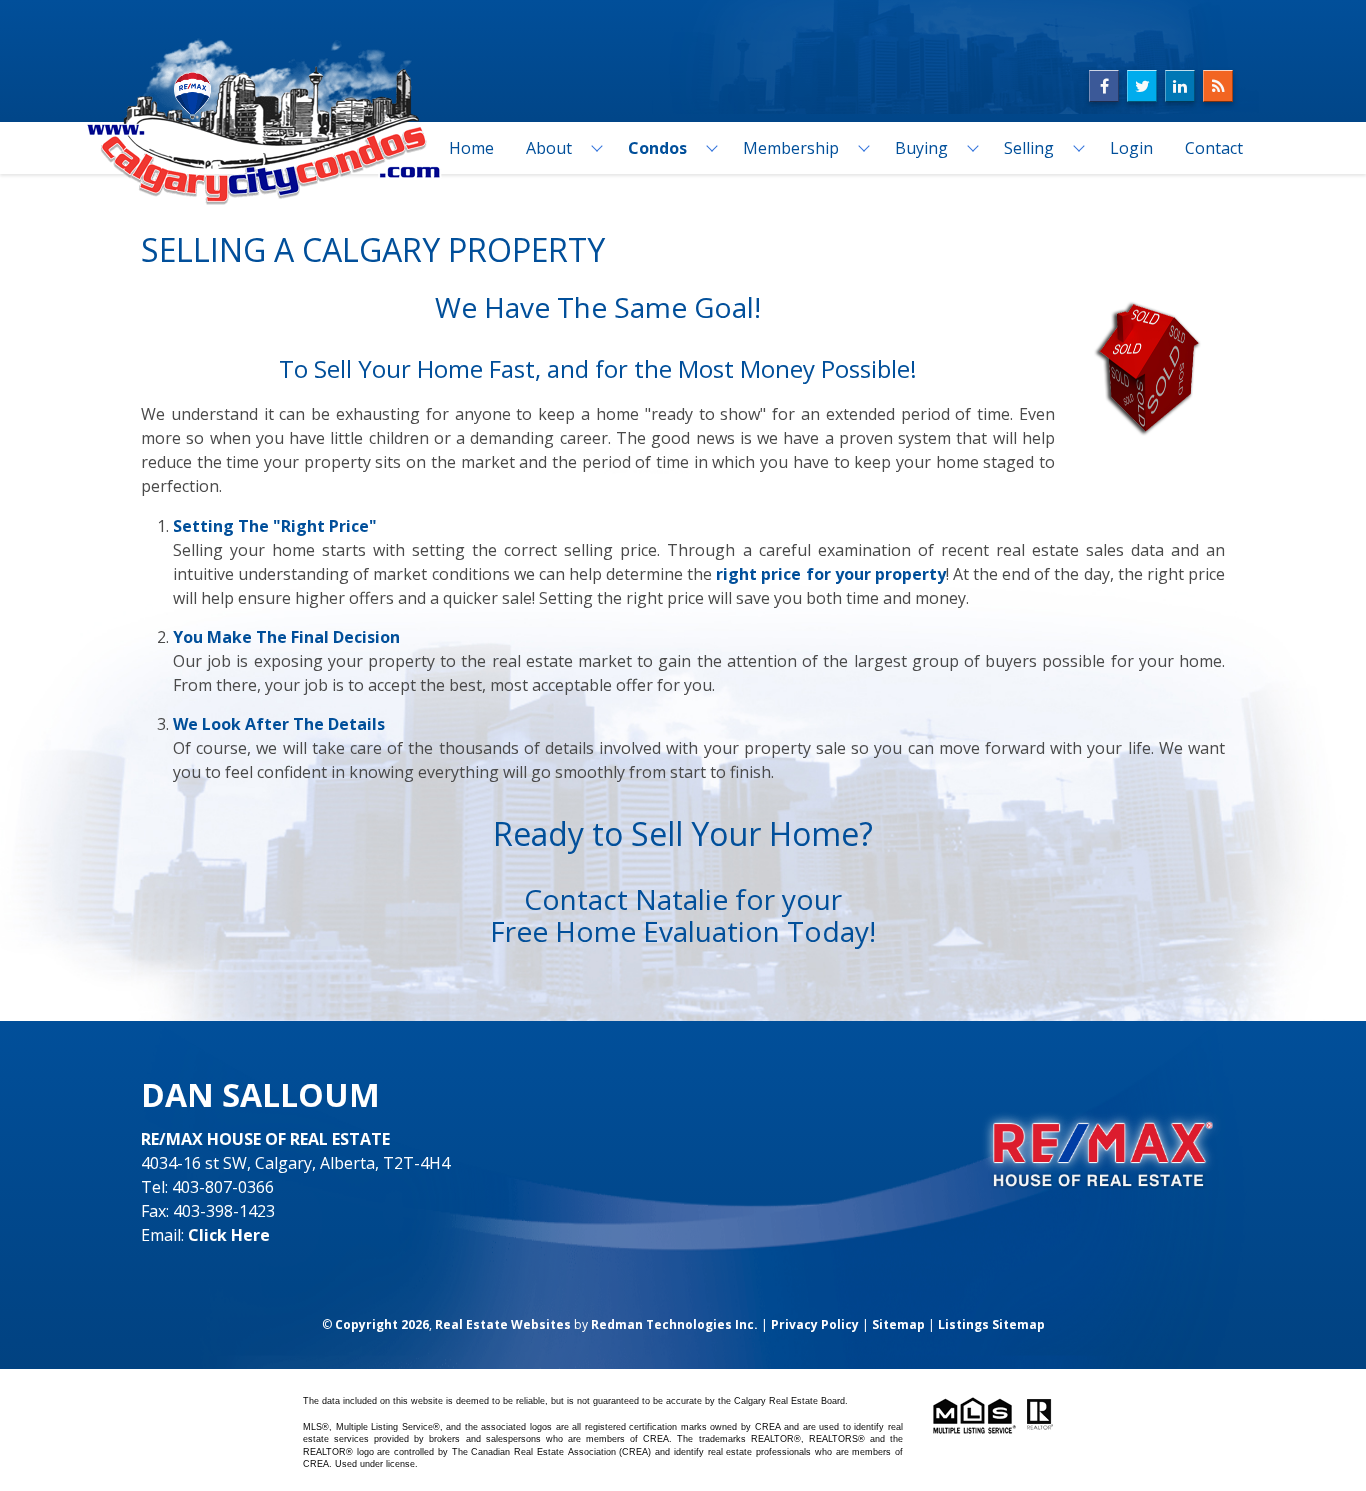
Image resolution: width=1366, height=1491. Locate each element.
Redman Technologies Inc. (674, 1324)
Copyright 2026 (382, 1324)
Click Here (229, 1235)
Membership (791, 148)
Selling (1029, 148)
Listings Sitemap (991, 1324)
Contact (1214, 148)
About (549, 148)
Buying (921, 148)
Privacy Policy (815, 1324)
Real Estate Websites (503, 1324)
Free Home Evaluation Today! (683, 931)
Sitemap (898, 1324)
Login (1131, 148)
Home (471, 148)
